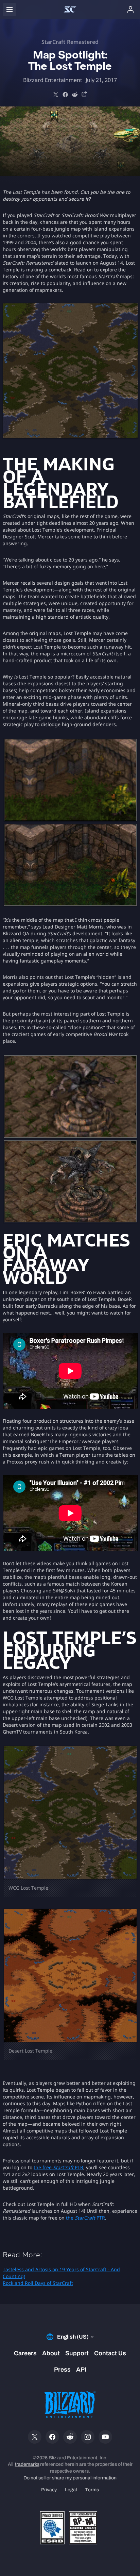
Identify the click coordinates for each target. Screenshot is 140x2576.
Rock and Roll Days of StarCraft (38, 2283)
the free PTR (58, 2167)
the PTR (85, 2218)
